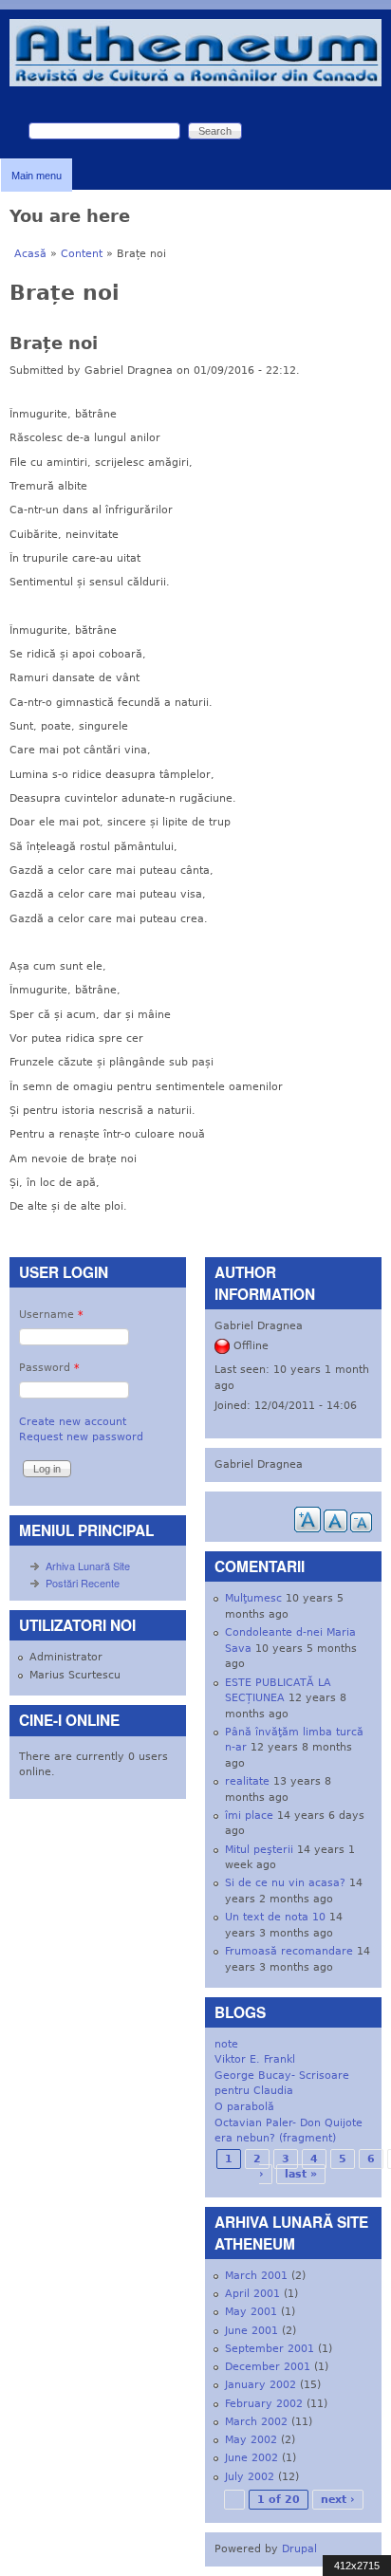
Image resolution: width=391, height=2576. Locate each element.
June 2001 (251, 2331)
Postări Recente (83, 1583)
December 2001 (268, 2367)
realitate (247, 1781)
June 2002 (251, 2458)
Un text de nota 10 (275, 1917)
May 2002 (251, 2440)
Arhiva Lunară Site (88, 1566)
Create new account (73, 1422)
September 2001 (270, 2349)
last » (301, 2174)
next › (338, 2500)
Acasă (30, 254)
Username (51, 1315)
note (226, 2044)
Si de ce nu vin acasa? (285, 1883)
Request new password (81, 1437)
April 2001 (252, 2294)
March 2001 (256, 2276)
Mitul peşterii (259, 1850)
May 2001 (251, 2312)
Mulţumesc (253, 1598)
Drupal (299, 2549)
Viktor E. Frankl (255, 2059)
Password (49, 1368)
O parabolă (244, 2107)
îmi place (249, 1816)
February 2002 (264, 2404)
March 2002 (256, 2422)
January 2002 (261, 2385)
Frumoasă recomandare (289, 1951)
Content (82, 254)
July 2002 (250, 2477)
